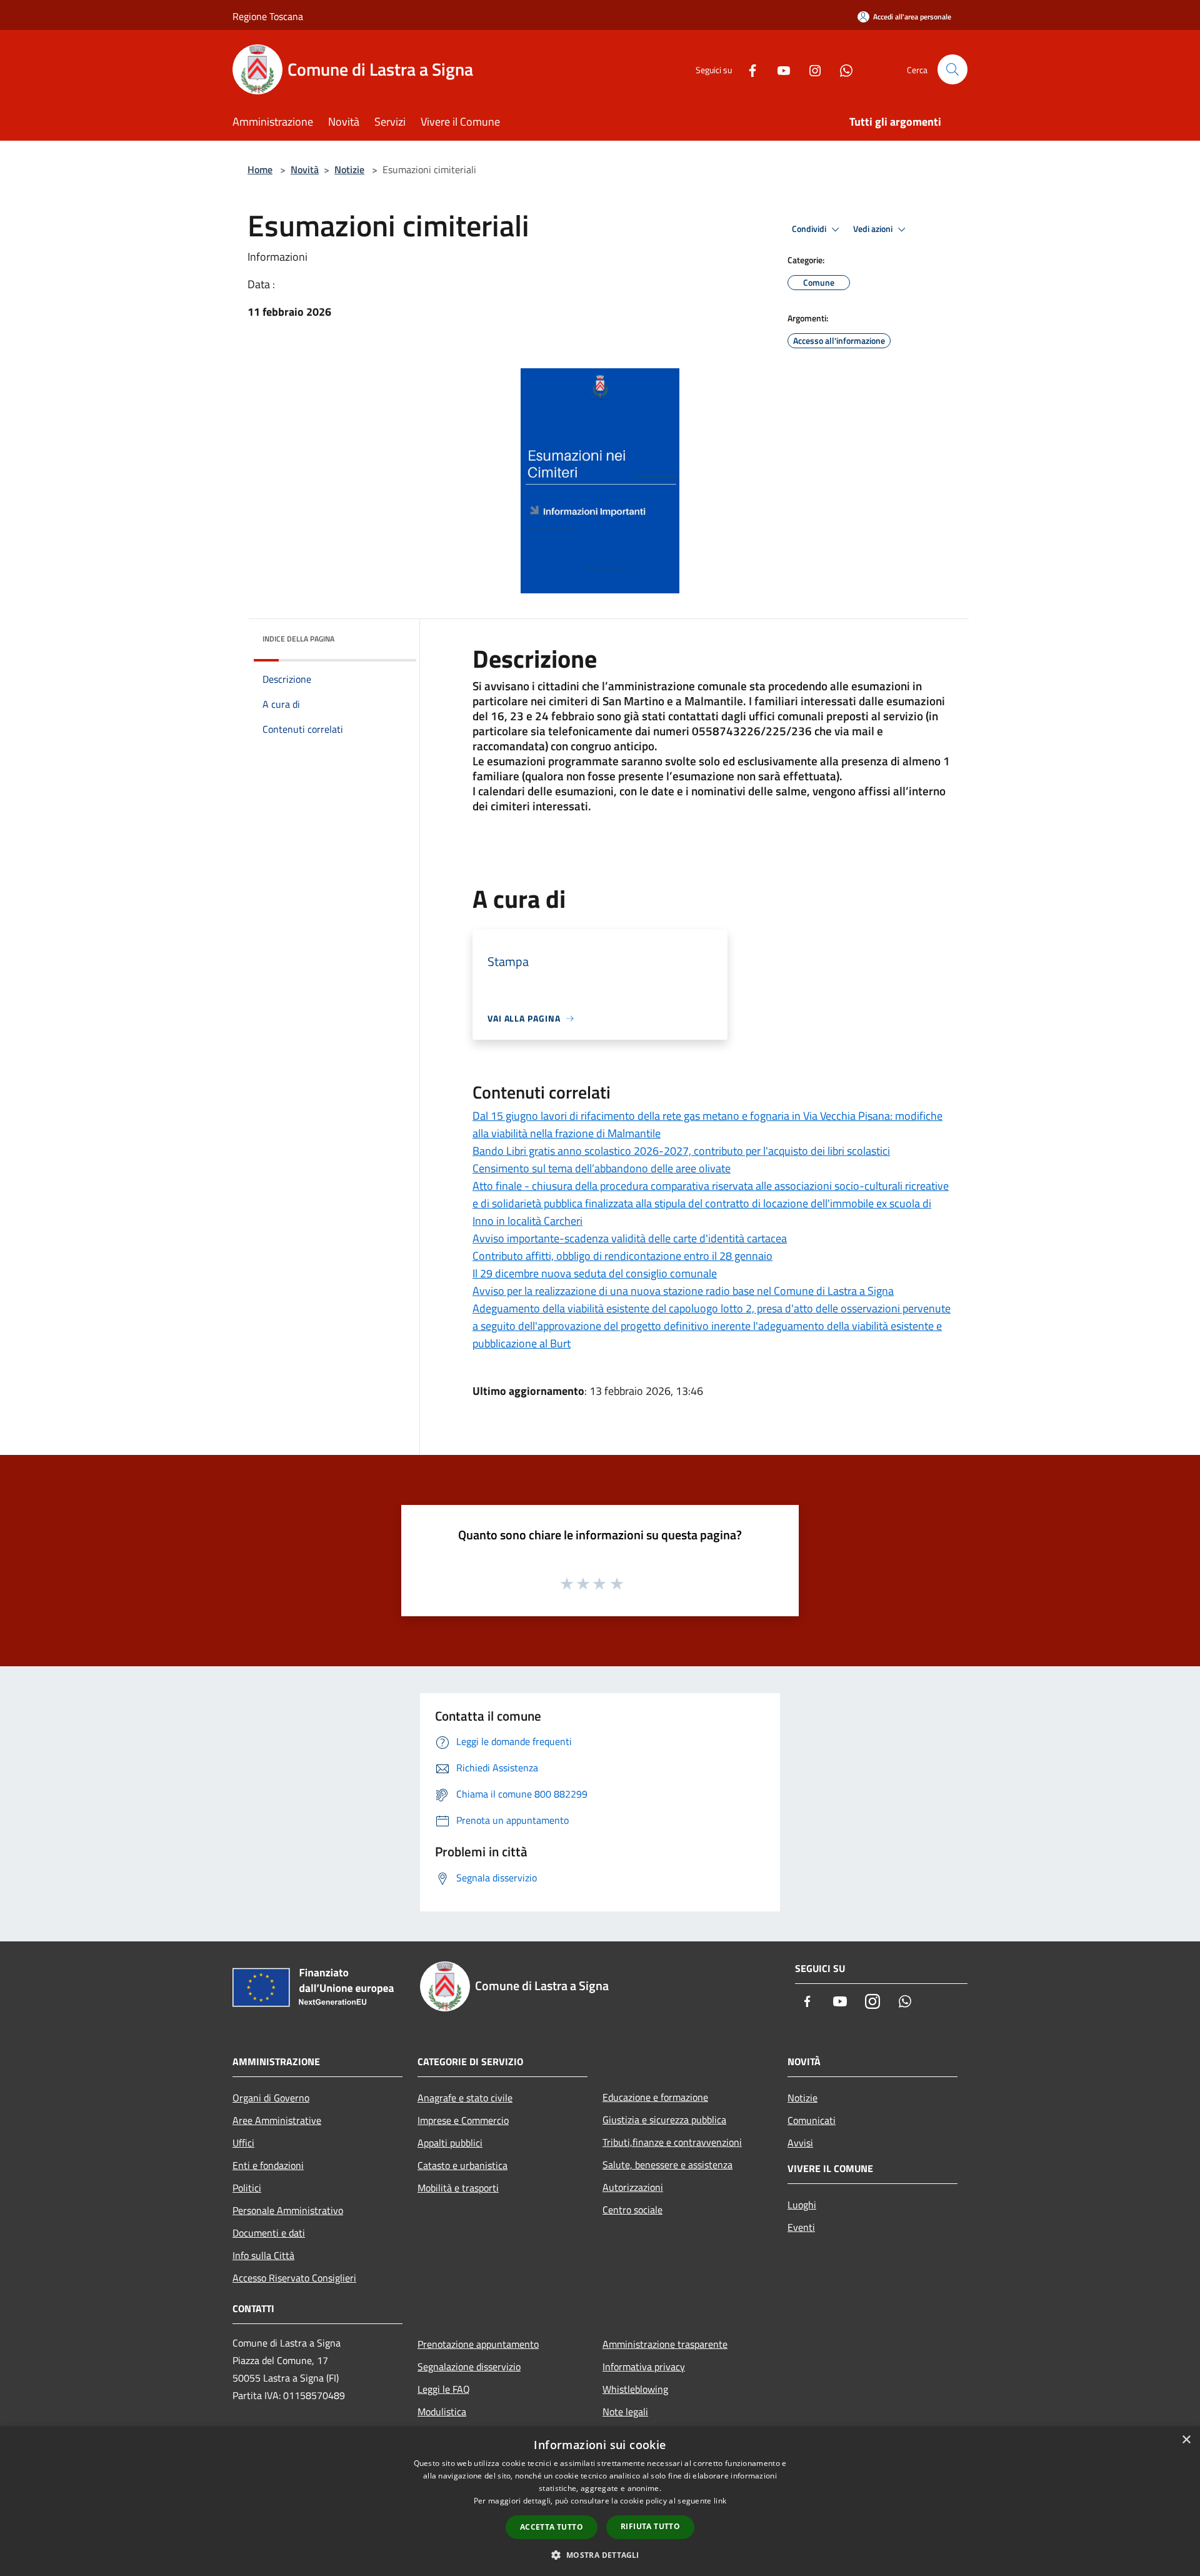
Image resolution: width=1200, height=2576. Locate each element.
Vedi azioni (874, 229)
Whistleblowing (635, 2389)
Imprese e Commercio (463, 2120)
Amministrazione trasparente (665, 2344)
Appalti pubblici (450, 2143)
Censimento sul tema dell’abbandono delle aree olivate (602, 1168)
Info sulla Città (263, 2255)
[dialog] (600, 2501)
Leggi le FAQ (444, 2389)
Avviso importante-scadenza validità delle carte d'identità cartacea (630, 1238)
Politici (247, 2188)
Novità (305, 169)
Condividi (810, 229)
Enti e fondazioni (268, 2165)
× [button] (1186, 2440)
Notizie (349, 169)
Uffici (243, 2143)
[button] (600, 2555)
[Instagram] (810, 69)
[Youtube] (779, 69)
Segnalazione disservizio (469, 2367)
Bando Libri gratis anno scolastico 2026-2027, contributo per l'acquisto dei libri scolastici (681, 1151)
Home (260, 169)
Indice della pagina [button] (298, 639)
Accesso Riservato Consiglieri (294, 2278)
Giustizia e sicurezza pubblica (664, 2120)
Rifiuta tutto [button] (650, 2526)
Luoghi (802, 2205)
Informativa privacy (644, 2367)
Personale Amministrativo (288, 2210)
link (720, 2501)
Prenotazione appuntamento (478, 2344)
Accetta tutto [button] (552, 2527)
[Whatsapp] (841, 69)
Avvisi (800, 2143)
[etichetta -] (617, 1583)
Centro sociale (632, 2210)
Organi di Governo (271, 2098)
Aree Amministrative (277, 2120)
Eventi (801, 2227)
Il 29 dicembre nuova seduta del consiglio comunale (595, 1273)
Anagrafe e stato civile (465, 2098)
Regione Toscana (268, 16)
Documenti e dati (269, 2233)
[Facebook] (747, 69)
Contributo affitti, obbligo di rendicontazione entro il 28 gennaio (622, 1256)
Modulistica (442, 2412)
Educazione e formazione (655, 2097)
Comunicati (812, 2120)
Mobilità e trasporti (458, 2188)
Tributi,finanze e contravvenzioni (672, 2142)
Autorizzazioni (633, 2187)
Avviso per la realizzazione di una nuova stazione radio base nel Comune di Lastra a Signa (683, 1291)
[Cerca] (952, 69)
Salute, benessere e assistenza (667, 2165)
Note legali (625, 2412)
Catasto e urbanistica (462, 2165)
